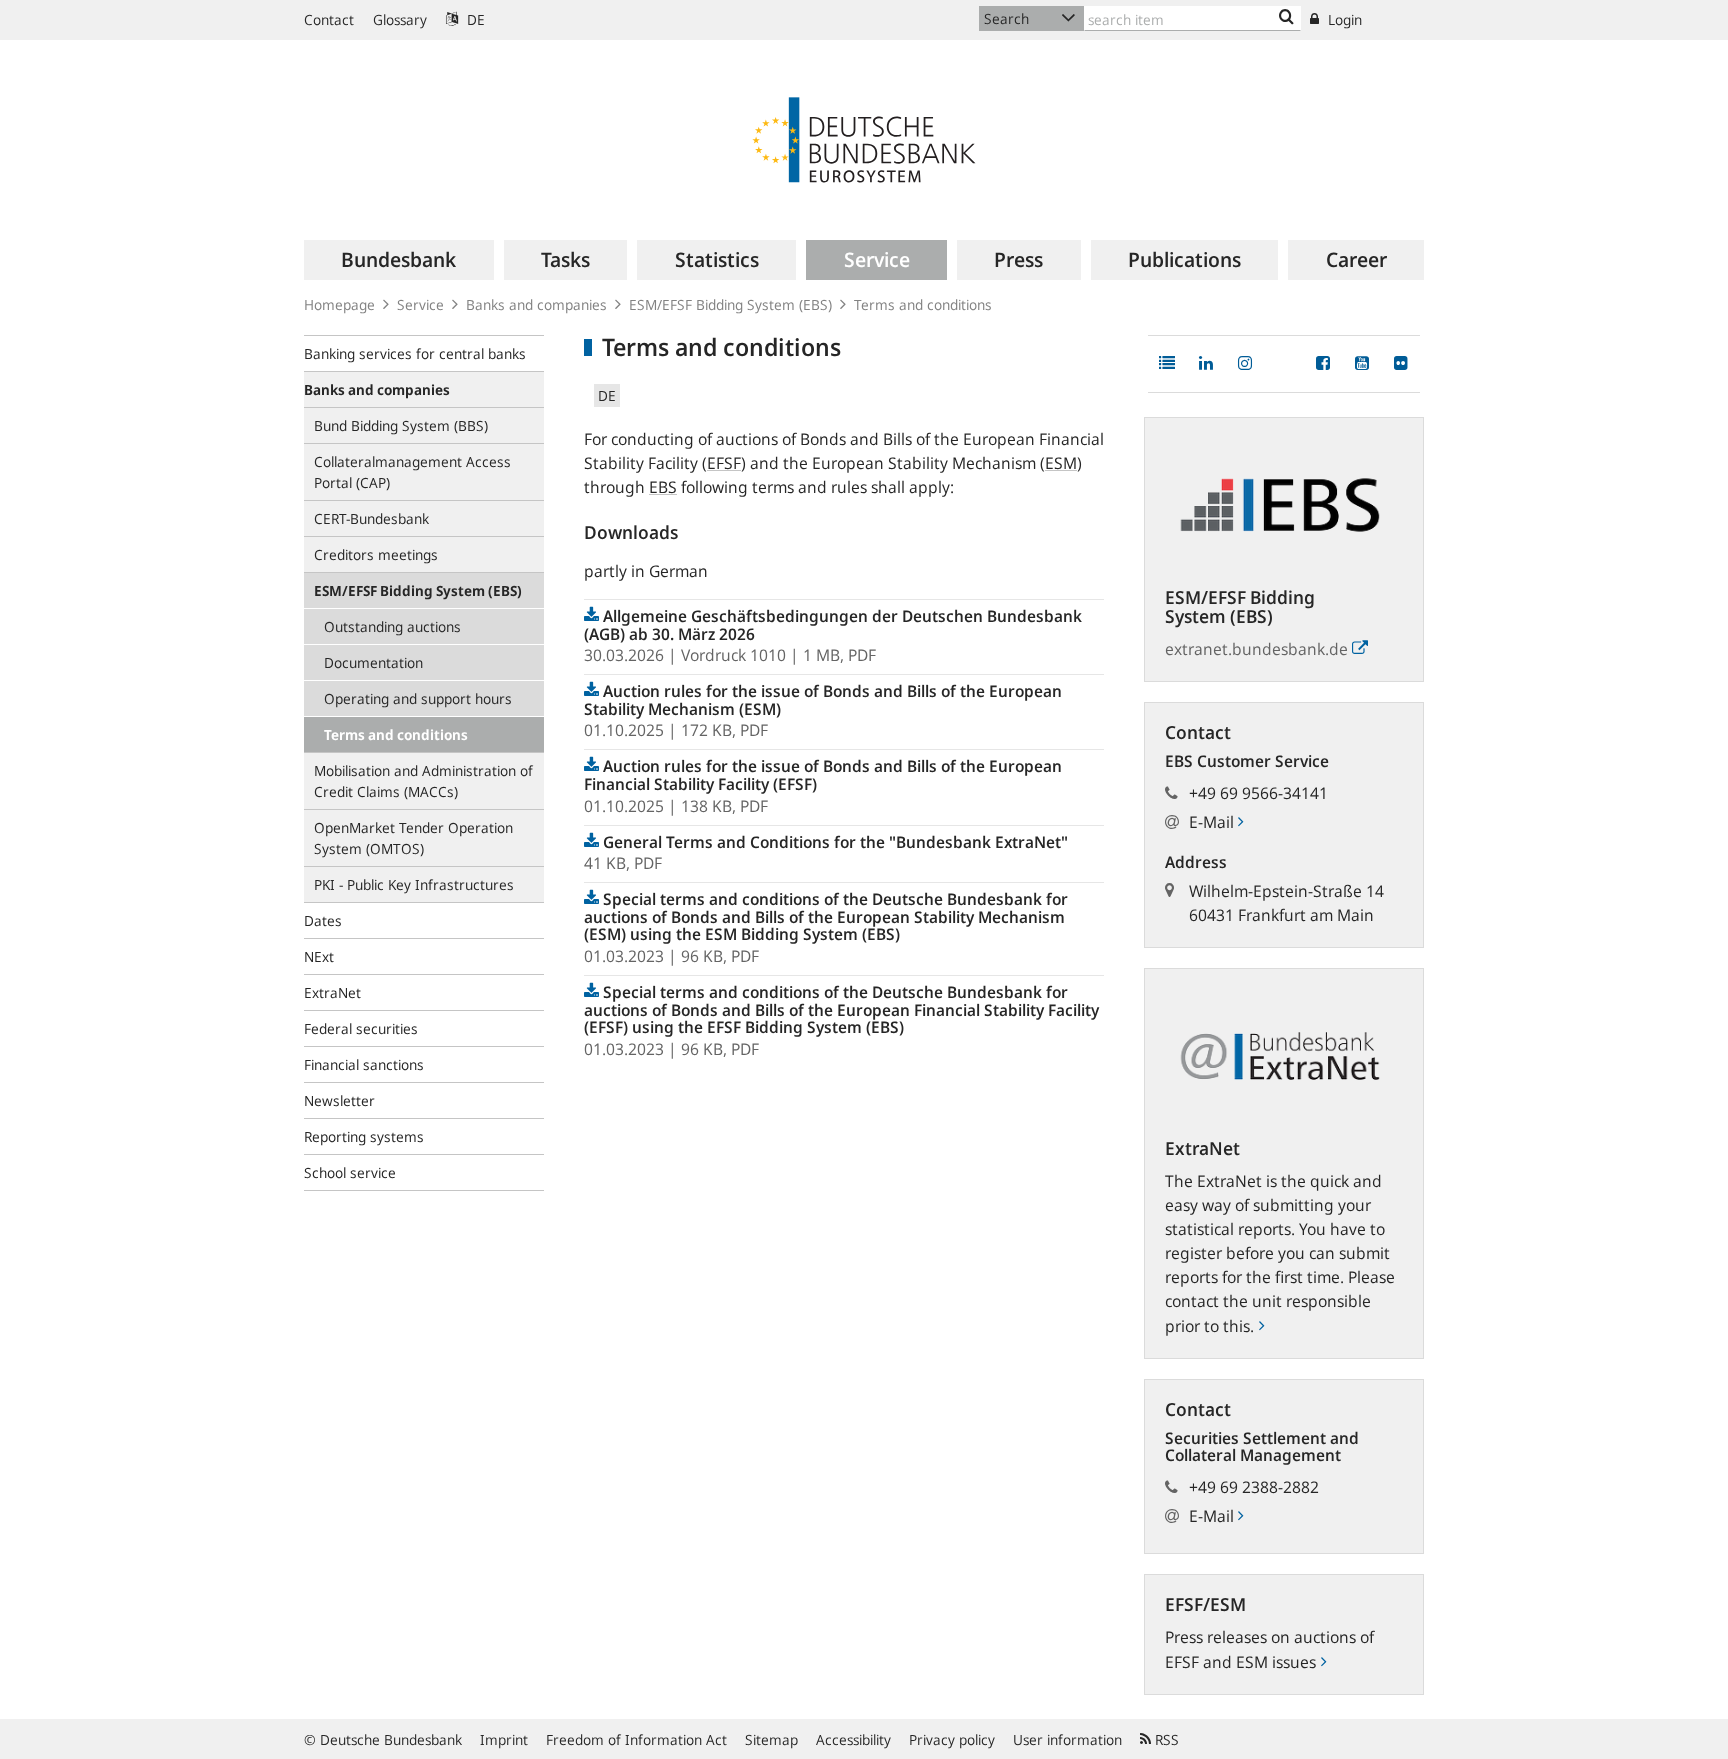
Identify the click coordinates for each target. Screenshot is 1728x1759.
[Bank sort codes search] (1286, 18)
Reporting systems (364, 1136)
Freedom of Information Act (636, 1739)
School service (350, 1172)
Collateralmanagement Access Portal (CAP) (412, 472)
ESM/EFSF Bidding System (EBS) (730, 304)
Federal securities (361, 1028)
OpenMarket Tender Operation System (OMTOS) (413, 838)
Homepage (339, 304)
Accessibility (853, 1739)
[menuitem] (399, 260)
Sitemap (771, 1739)
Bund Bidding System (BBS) (401, 425)
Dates (323, 920)
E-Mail (1213, 822)
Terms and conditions (923, 304)
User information (1067, 1739)
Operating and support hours (418, 698)
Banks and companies (536, 304)
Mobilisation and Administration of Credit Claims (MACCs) (423, 781)
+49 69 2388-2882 (1254, 1487)
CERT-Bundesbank (371, 518)
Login (1343, 19)
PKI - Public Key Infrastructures (414, 884)
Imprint (504, 1739)
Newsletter (339, 1100)
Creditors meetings (376, 554)
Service (420, 304)
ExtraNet (332, 992)
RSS (1165, 1739)
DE (474, 19)
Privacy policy (952, 1739)
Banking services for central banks (415, 353)
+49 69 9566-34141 (1258, 793)
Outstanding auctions (392, 626)
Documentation (373, 662)
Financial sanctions (364, 1064)
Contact (329, 19)
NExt (319, 956)
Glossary (400, 19)
